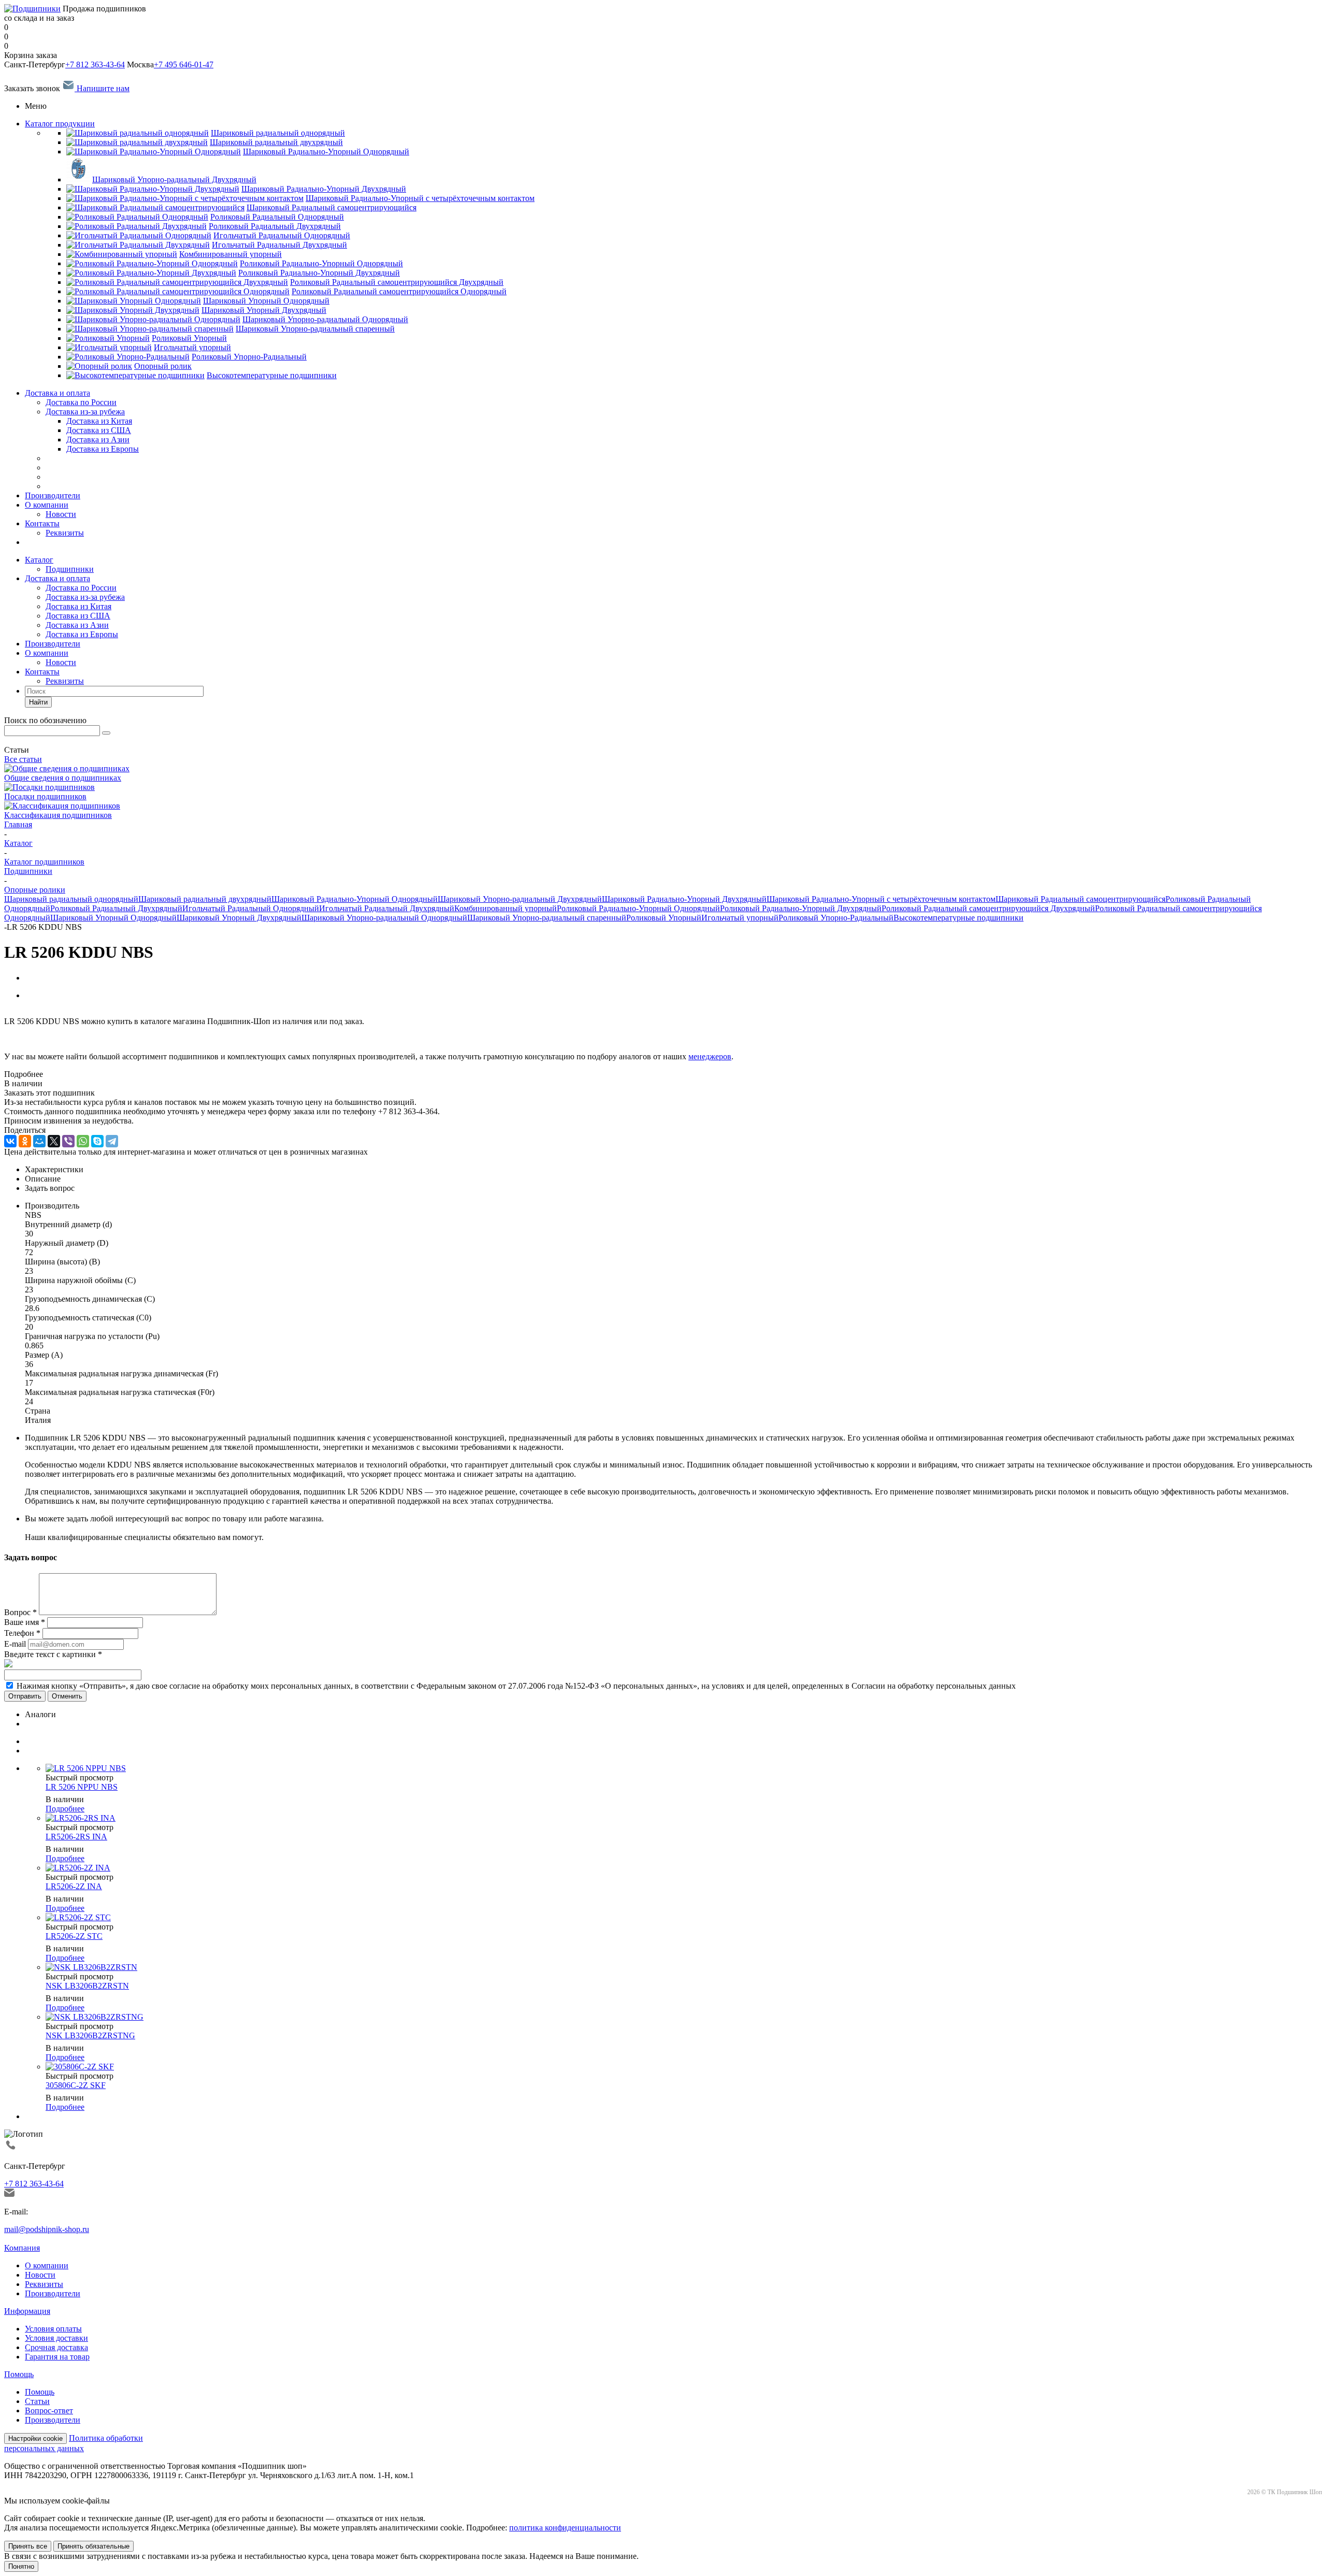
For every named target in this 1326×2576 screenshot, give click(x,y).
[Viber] (68, 1141)
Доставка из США (78, 616)
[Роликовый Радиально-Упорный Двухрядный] (151, 273)
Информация (27, 2311)
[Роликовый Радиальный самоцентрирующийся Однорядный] (178, 291)
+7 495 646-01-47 (184, 64)
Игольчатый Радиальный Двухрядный (387, 908)
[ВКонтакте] (10, 1141)
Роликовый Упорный (664, 918)
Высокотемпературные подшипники (959, 918)
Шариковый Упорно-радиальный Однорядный (384, 918)
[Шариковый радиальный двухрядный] (137, 142)
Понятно (21, 2566)
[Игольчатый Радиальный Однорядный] (139, 235)
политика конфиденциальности (565, 2528)
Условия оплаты (53, 2329)
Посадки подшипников (45, 796)
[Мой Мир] (39, 1141)
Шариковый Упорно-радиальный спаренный (547, 918)
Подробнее (65, 1809)
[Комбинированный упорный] (122, 254)
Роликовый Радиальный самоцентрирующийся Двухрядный (988, 908)
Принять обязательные (93, 2546)
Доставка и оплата (57, 393)
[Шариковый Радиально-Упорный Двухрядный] (153, 189)
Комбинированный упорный (506, 908)
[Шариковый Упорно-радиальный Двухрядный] (78, 179)
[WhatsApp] (83, 1141)
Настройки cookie (35, 2438)
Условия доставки (56, 2338)
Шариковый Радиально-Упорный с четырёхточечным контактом (881, 899)
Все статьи (23, 759)
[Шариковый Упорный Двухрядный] (133, 310)
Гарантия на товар (57, 2357)
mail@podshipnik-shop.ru (47, 2229)
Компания (22, 2248)
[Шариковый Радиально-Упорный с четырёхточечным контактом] (185, 198)
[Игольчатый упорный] (109, 347)
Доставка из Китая (78, 606)
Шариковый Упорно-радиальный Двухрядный (520, 899)
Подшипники (70, 569)
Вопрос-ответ (49, 2410)
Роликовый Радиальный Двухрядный (116, 908)
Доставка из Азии (77, 625)
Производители (53, 495)
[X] (54, 1141)
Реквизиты (65, 533)
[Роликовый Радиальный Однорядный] (137, 217)
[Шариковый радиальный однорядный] (138, 133)
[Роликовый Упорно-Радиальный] (128, 357)
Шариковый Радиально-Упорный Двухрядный (684, 899)
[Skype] (97, 1141)
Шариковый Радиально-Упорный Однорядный (355, 899)
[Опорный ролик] (99, 366)
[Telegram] (112, 1141)
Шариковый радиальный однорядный (71, 899)
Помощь (19, 2374)
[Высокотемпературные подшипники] (135, 375)
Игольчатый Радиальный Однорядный (251, 908)
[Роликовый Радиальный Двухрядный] (136, 226)
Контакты (42, 523)
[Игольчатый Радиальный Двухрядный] (138, 245)
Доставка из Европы (82, 634)
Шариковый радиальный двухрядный (205, 899)
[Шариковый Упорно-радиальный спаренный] (150, 329)
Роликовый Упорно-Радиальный (836, 918)
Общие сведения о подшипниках (63, 778)
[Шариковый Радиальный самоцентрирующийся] (155, 207)
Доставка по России (81, 402)
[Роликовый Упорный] (108, 338)
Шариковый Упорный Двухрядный (239, 918)
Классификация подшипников (58, 815)
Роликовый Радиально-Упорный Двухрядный (801, 908)
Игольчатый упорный (740, 918)
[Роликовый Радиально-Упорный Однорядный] (152, 263)
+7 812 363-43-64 (95, 64)
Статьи (37, 2401)
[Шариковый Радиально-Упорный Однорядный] (154, 152)
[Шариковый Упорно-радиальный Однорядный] (153, 319)
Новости (61, 514)
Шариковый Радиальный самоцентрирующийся (1080, 899)
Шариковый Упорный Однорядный (113, 918)
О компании (47, 505)
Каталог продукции (60, 124)
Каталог (39, 560)
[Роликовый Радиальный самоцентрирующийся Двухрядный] (177, 282)
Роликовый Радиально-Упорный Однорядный (638, 908)
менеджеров (710, 1056)
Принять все (28, 2546)
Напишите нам (102, 88)
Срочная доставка (56, 2347)
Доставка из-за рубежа (85, 412)
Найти (38, 702)
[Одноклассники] (25, 1141)
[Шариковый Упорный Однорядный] (134, 301)
